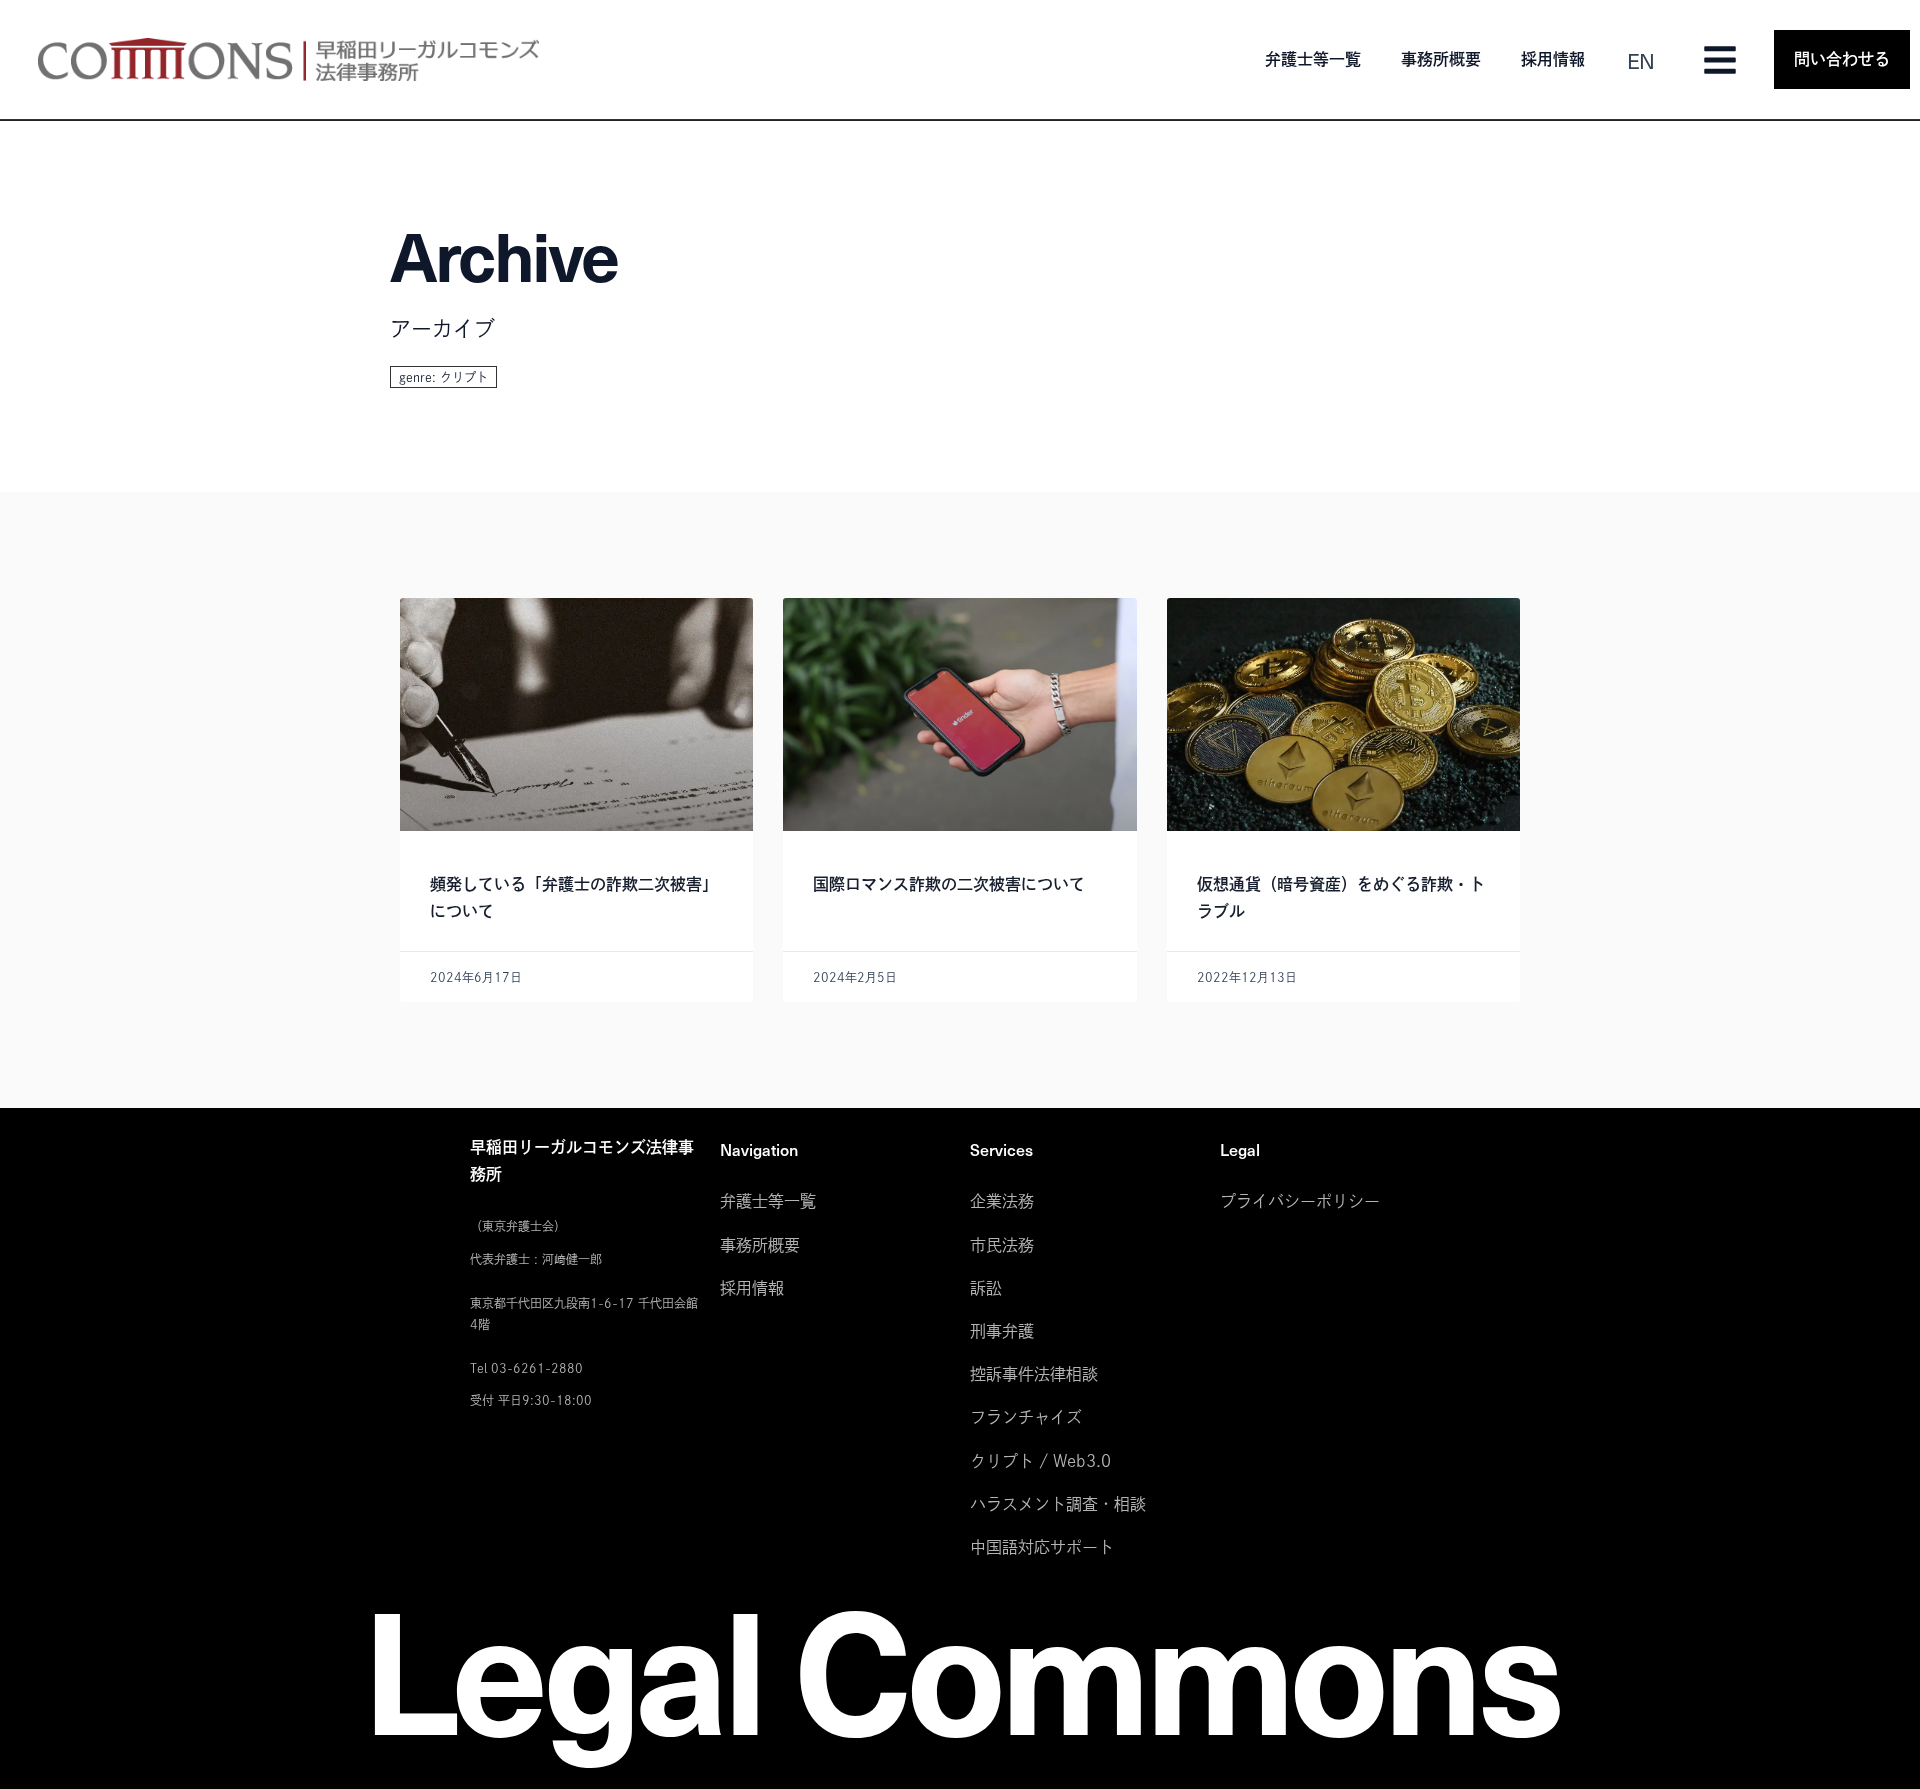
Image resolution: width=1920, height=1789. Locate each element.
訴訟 (986, 1288)
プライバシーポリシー (1300, 1201)
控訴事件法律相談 (1034, 1374)
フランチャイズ (1026, 1417)
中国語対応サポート (1042, 1547)
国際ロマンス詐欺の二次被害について (949, 884)
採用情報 (1553, 59)
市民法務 (1002, 1245)
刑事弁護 (1002, 1331)
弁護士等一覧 (1313, 59)
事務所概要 (1441, 59)
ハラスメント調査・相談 (1058, 1504)
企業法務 (1002, 1201)
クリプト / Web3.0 (1040, 1461)
